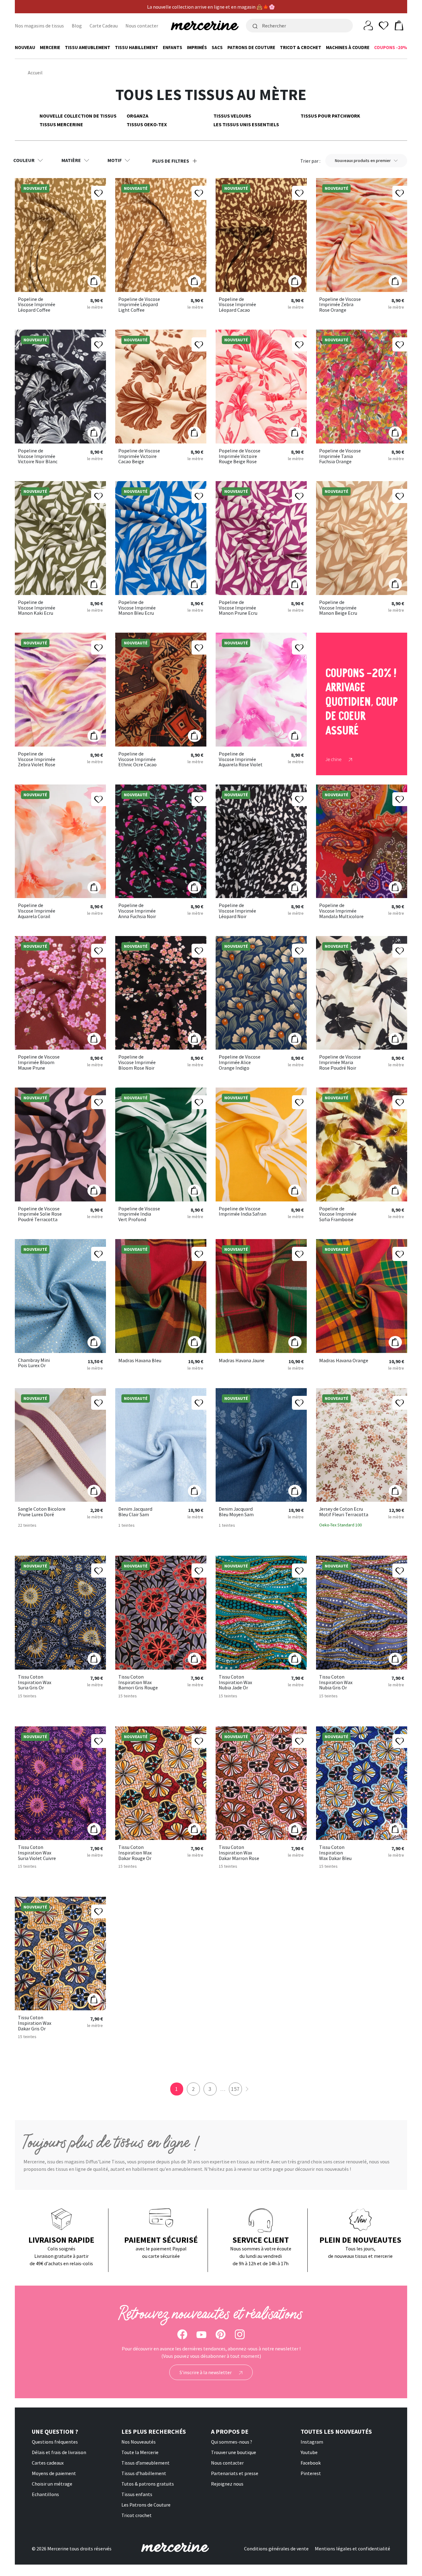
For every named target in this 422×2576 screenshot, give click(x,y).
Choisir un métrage (52, 2484)
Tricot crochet (137, 2515)
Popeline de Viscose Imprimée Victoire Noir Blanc (38, 456)
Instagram (312, 2442)
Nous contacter (142, 26)
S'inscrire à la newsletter (206, 2372)
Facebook (311, 2463)
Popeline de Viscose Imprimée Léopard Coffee (37, 305)
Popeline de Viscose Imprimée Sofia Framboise (338, 1214)
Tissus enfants (137, 2494)
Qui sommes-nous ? (232, 2442)
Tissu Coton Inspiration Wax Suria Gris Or (35, 1682)
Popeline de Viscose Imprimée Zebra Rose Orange (340, 305)
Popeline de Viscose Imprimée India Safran (243, 1211)
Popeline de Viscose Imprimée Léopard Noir (237, 911)
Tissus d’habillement (144, 2473)
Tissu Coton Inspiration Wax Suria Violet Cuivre (37, 1853)
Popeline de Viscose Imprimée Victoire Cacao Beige (139, 456)
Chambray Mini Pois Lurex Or (34, 1363)
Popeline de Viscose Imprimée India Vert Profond (139, 1214)
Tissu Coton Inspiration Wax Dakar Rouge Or (135, 1853)
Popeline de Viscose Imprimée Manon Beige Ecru (338, 608)
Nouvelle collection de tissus (78, 116)
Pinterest (311, 2473)
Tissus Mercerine (61, 124)
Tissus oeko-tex (147, 124)
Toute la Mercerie (140, 2452)
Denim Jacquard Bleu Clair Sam (135, 1512)
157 (235, 2089)
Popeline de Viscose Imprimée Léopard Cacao (237, 305)
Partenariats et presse (235, 2473)
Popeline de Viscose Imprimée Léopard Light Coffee (139, 305)
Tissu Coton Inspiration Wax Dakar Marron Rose (239, 1853)
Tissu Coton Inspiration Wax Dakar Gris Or (35, 2023)
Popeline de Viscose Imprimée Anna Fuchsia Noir (137, 911)
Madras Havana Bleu (140, 1361)
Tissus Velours (232, 116)
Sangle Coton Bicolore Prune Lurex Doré (42, 1512)
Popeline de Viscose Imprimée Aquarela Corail (37, 911)
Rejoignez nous (227, 2484)
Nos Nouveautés (139, 2442)
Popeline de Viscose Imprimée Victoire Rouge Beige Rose (240, 456)
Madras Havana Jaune (242, 1361)
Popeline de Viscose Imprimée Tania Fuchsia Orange (340, 456)
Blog (77, 26)
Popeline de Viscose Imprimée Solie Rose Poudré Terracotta (40, 1214)
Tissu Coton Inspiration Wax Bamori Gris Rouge (138, 1682)
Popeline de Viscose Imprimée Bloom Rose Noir (137, 1062)
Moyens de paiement (54, 2473)
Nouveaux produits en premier (363, 160)
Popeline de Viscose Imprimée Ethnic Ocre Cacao (137, 759)
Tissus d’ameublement (146, 2463)
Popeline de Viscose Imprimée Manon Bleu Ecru (137, 608)
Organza (137, 116)
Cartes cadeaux (48, 2463)
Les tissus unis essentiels (246, 124)
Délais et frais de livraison (59, 2452)
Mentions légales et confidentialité (352, 2549)
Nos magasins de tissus (39, 26)
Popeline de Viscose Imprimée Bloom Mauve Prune (39, 1062)
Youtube (309, 2452)
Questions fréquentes (55, 2442)
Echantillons (45, 2494)
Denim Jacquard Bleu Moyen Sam (236, 1512)
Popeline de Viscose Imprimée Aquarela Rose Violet (241, 759)
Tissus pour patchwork (330, 116)
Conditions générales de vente (276, 2549)
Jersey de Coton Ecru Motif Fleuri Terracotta (344, 1512)
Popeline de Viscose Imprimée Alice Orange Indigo (240, 1062)
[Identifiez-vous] (368, 25)
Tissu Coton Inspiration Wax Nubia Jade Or (235, 1682)
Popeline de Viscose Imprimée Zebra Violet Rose (37, 759)
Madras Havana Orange (344, 1361)
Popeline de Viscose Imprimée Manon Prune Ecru (238, 608)
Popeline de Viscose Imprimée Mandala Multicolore (341, 911)
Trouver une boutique (234, 2452)
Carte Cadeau (104, 26)
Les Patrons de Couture (146, 2505)
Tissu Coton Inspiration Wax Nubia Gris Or (336, 1682)
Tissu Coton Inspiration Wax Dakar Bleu (335, 1853)
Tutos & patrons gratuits (148, 2484)
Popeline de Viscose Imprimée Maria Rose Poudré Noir (340, 1062)
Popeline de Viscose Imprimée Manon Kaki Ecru (37, 608)
